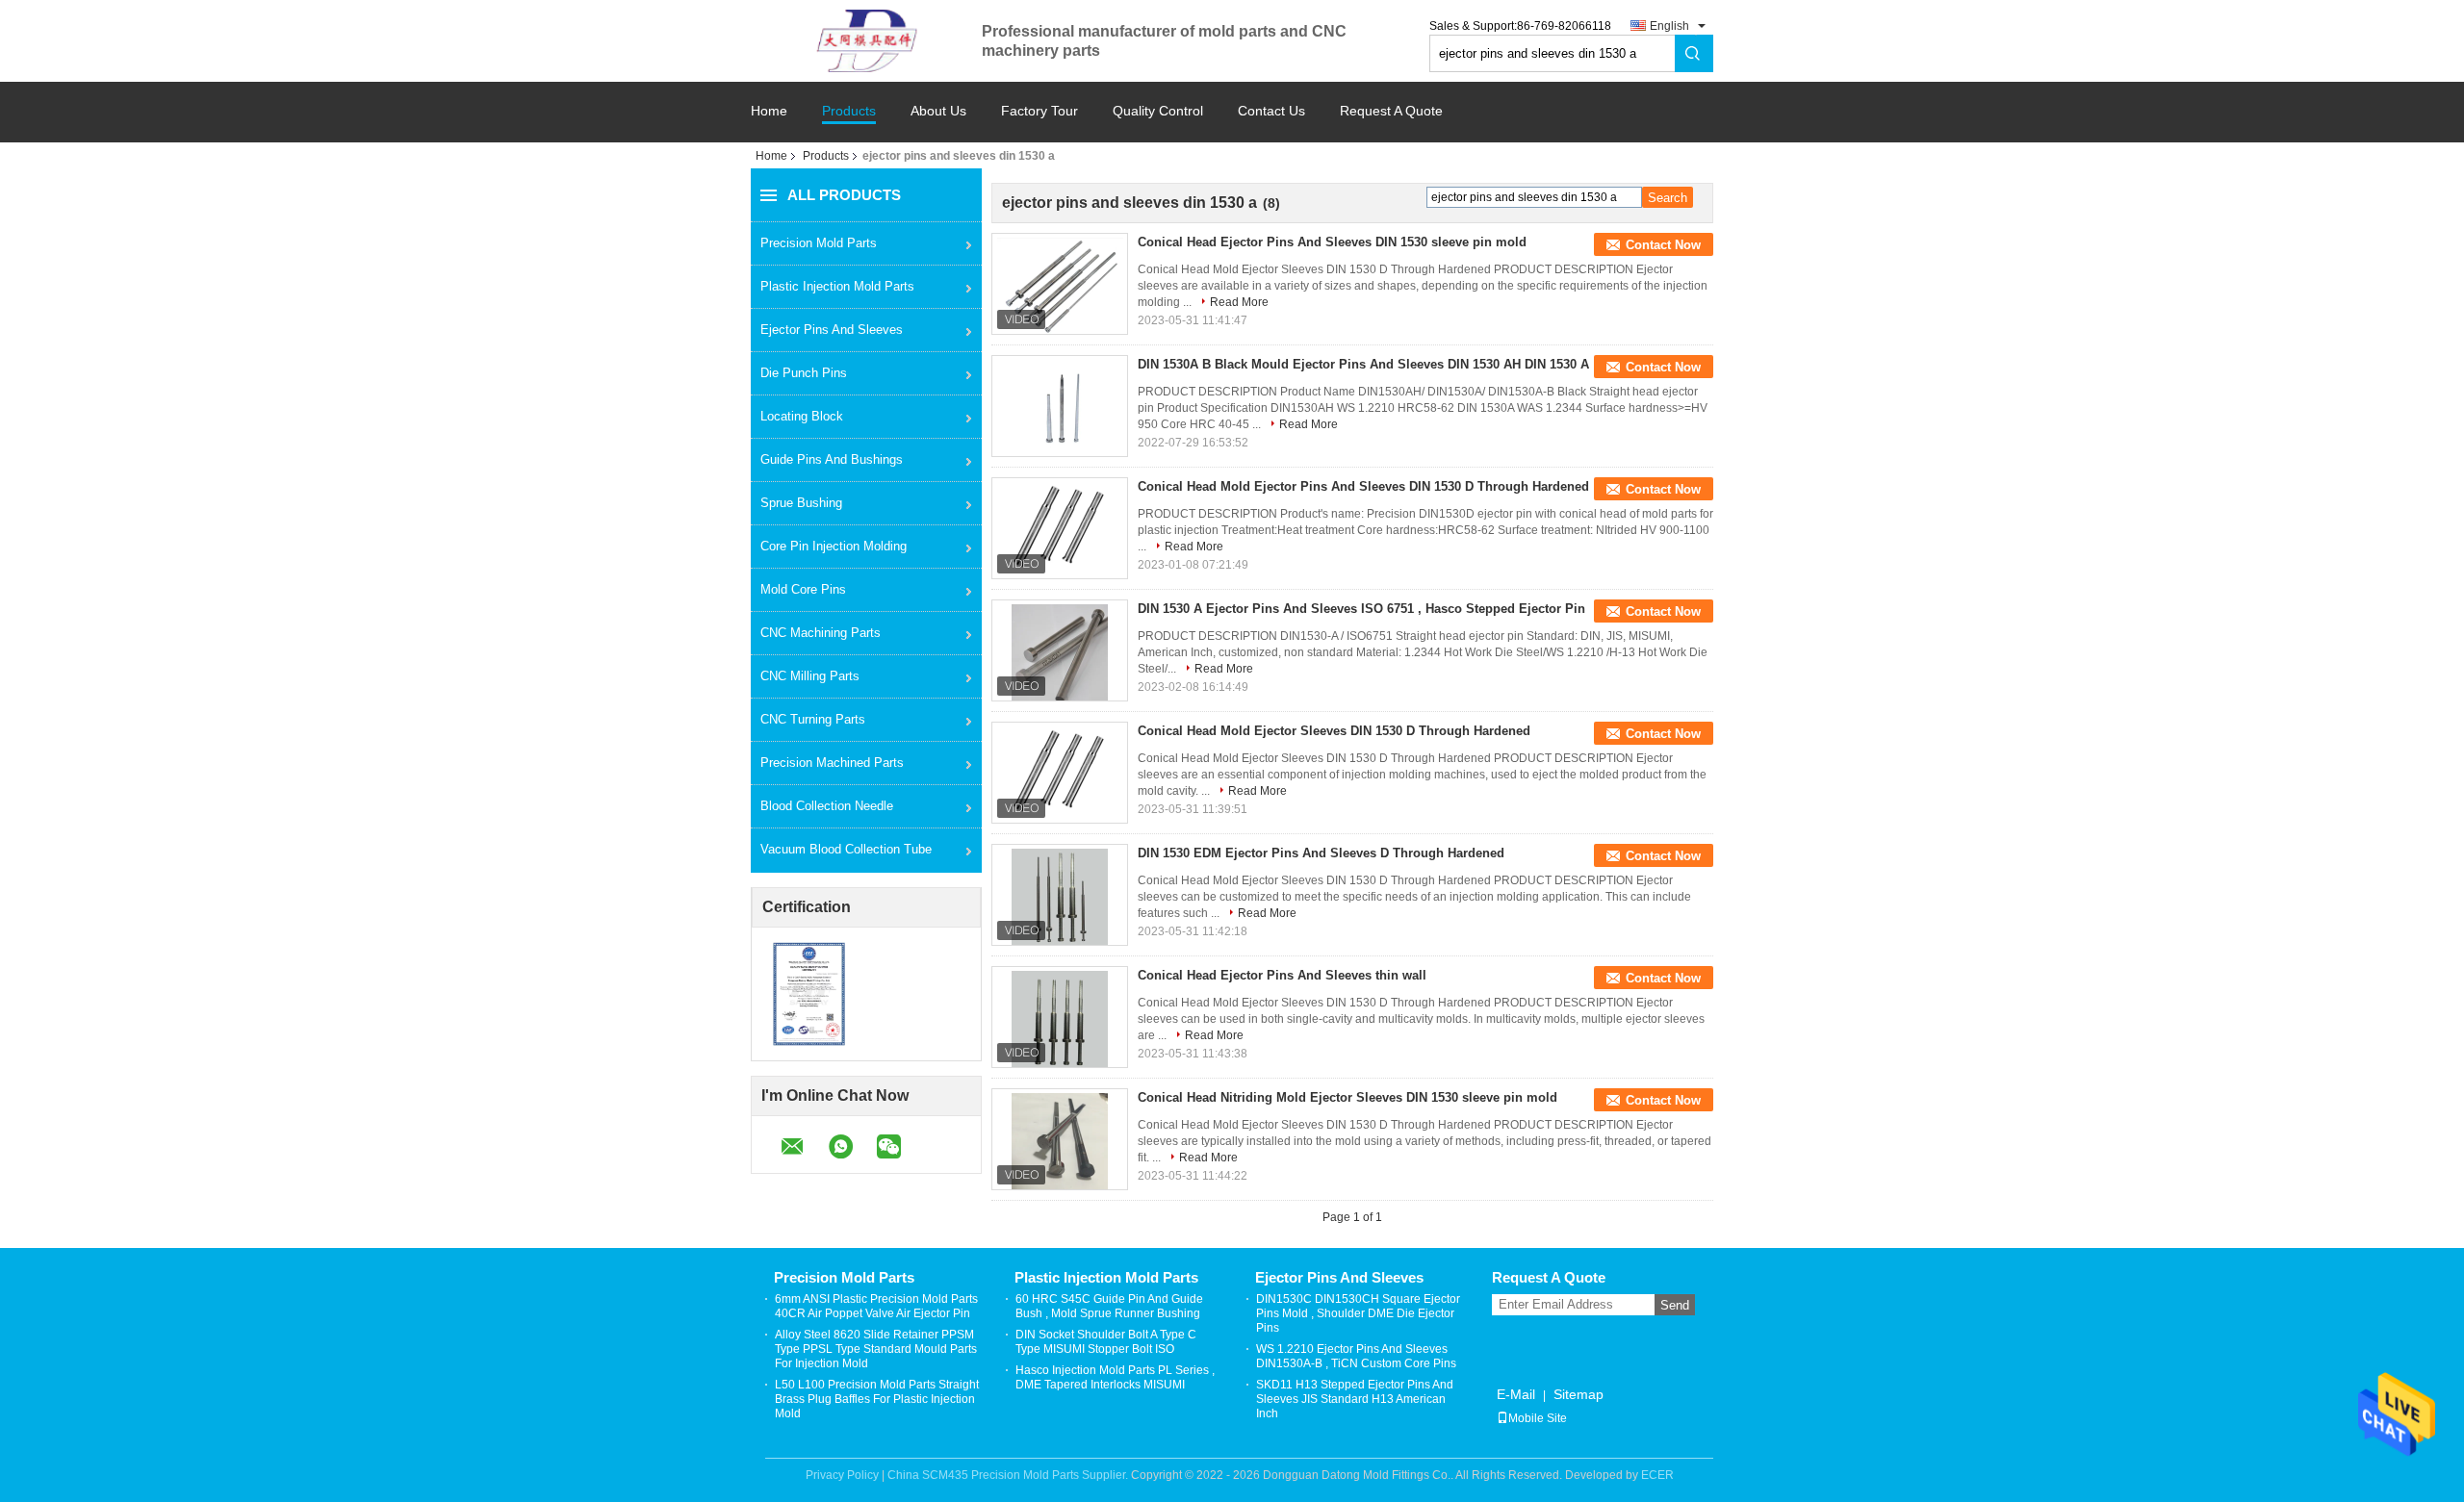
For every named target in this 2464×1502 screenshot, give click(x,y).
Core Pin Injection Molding (834, 546)
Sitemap (1578, 1394)
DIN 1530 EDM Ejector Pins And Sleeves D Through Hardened (1321, 853)
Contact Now (1663, 245)
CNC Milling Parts (810, 676)
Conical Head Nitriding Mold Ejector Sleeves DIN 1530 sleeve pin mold (1347, 1097)
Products (849, 111)
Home (769, 111)
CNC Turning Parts (813, 719)
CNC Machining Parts (821, 633)
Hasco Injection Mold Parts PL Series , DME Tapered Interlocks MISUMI (1115, 1377)
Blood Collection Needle (827, 806)
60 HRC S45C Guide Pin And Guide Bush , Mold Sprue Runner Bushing (1109, 1306)
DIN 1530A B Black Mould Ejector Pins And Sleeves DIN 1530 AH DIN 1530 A (1363, 364)
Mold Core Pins (803, 589)
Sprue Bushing (801, 503)
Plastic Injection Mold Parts (837, 286)
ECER (1657, 1475)
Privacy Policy (842, 1475)
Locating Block (802, 416)
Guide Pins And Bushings (832, 459)
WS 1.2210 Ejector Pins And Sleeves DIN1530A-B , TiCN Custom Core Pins (1356, 1356)
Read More (1239, 302)
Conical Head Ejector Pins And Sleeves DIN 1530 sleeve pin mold (1332, 242)
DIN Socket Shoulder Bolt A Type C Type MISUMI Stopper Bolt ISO (1106, 1342)
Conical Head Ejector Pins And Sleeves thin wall (1282, 975)
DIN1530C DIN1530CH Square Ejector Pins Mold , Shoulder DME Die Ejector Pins (1358, 1313)
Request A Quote (1391, 111)
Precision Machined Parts (832, 763)
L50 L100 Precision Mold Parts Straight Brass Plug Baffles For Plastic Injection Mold (877, 1399)
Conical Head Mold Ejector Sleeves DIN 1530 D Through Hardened (1334, 731)
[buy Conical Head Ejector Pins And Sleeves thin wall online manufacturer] (1060, 1019)
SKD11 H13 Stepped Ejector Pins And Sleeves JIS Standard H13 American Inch (1355, 1399)
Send (1675, 1305)
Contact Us (1271, 111)
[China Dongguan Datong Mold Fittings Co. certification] (809, 994)
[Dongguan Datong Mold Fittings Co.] (866, 40)
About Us (938, 111)
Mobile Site (1538, 1418)
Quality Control (1158, 111)
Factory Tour (1039, 111)
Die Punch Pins (804, 373)
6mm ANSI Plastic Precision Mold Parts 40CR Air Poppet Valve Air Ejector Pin (876, 1306)
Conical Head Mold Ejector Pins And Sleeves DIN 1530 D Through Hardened (1363, 486)
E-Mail (1516, 1394)
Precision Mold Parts (819, 243)
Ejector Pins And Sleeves (832, 330)
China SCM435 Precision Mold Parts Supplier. (1009, 1475)
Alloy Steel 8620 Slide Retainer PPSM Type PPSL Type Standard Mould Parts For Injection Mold (876, 1349)
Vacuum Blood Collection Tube (846, 849)
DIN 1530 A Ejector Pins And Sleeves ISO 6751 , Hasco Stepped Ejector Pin (1361, 609)
